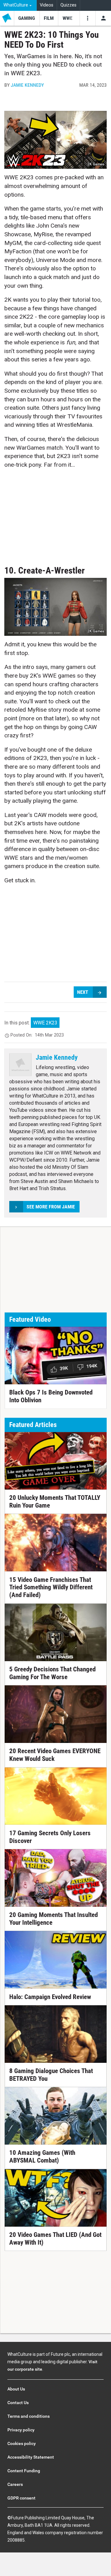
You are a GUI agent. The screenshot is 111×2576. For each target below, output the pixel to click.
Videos (47, 5)
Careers (15, 2484)
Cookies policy (22, 2443)
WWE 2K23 (45, 1023)
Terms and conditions (29, 2416)
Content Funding (24, 2471)
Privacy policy (21, 2430)
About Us (16, 2389)
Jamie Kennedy (27, 85)
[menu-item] (27, 18)
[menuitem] (18, 5)
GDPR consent (21, 2498)
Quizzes (68, 5)
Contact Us (18, 2403)
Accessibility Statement (31, 2457)
